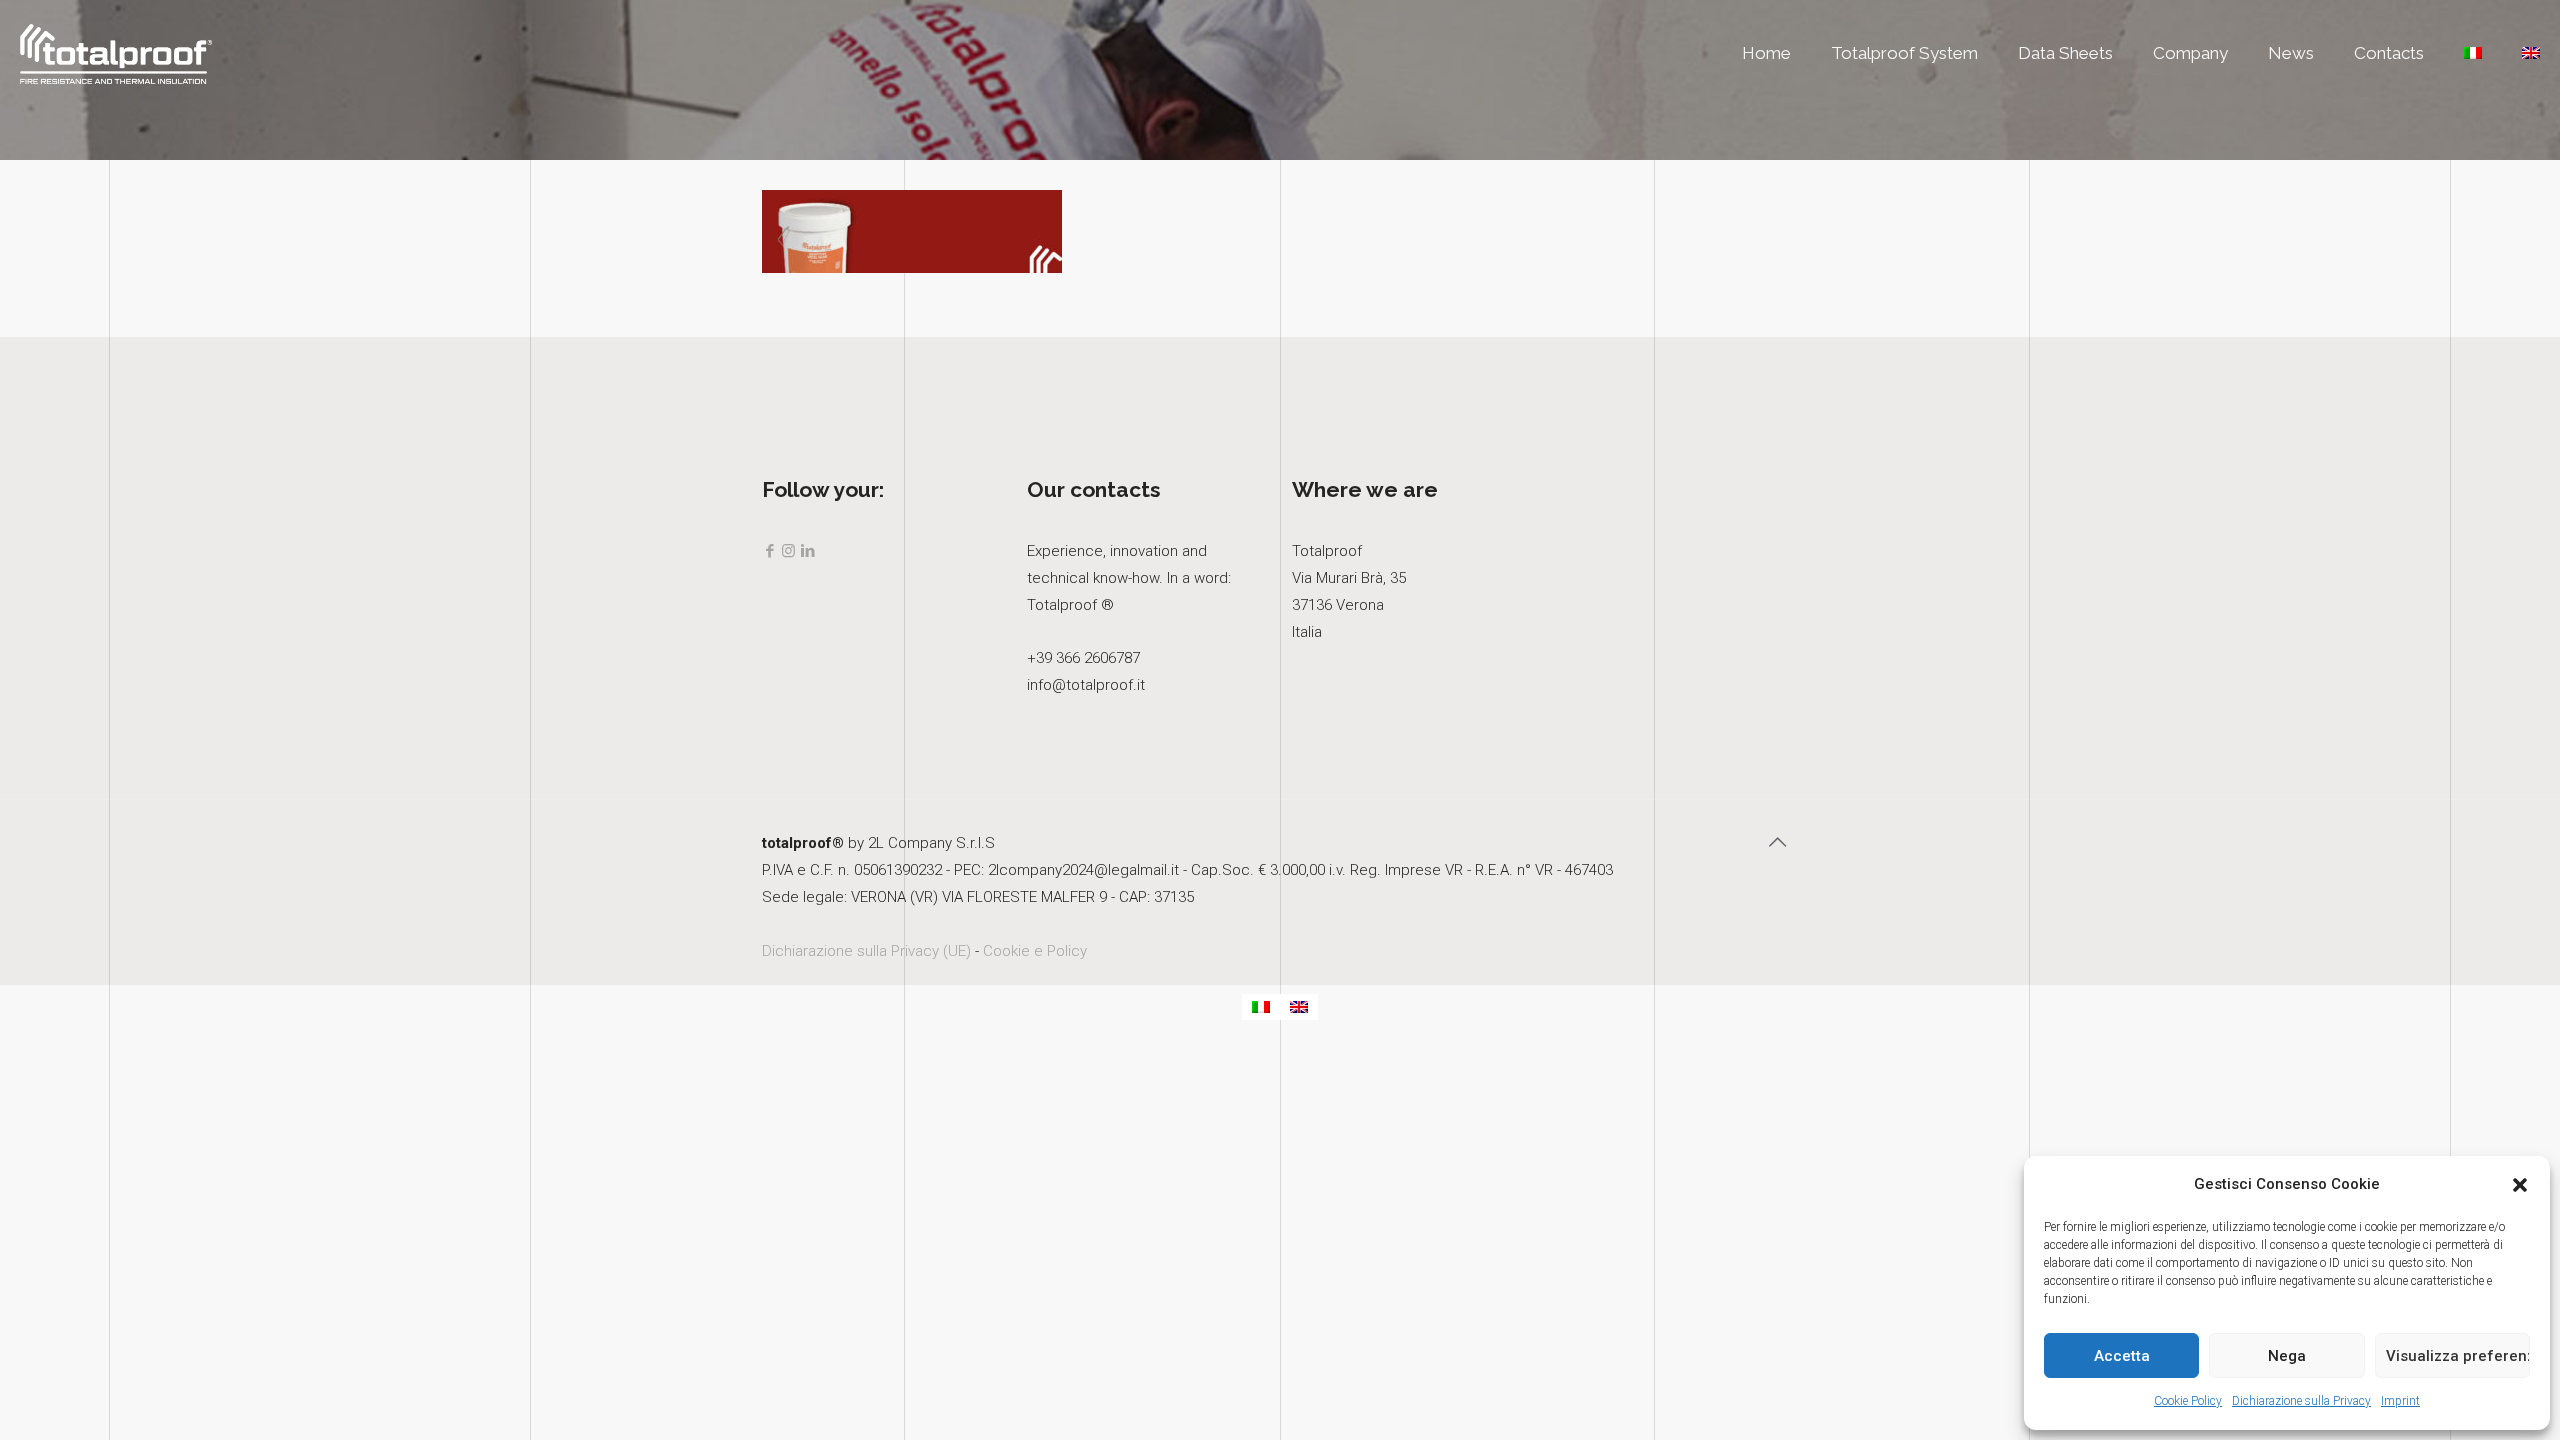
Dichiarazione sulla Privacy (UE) (866, 951)
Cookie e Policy (1035, 951)
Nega (2287, 1356)
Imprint (2400, 1401)
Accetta (2122, 1356)
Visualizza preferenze (2458, 1356)
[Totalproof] (116, 53)
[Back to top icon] (1777, 842)
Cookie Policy (2188, 1401)
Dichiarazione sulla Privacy (2301, 1401)
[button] (2520, 1185)
